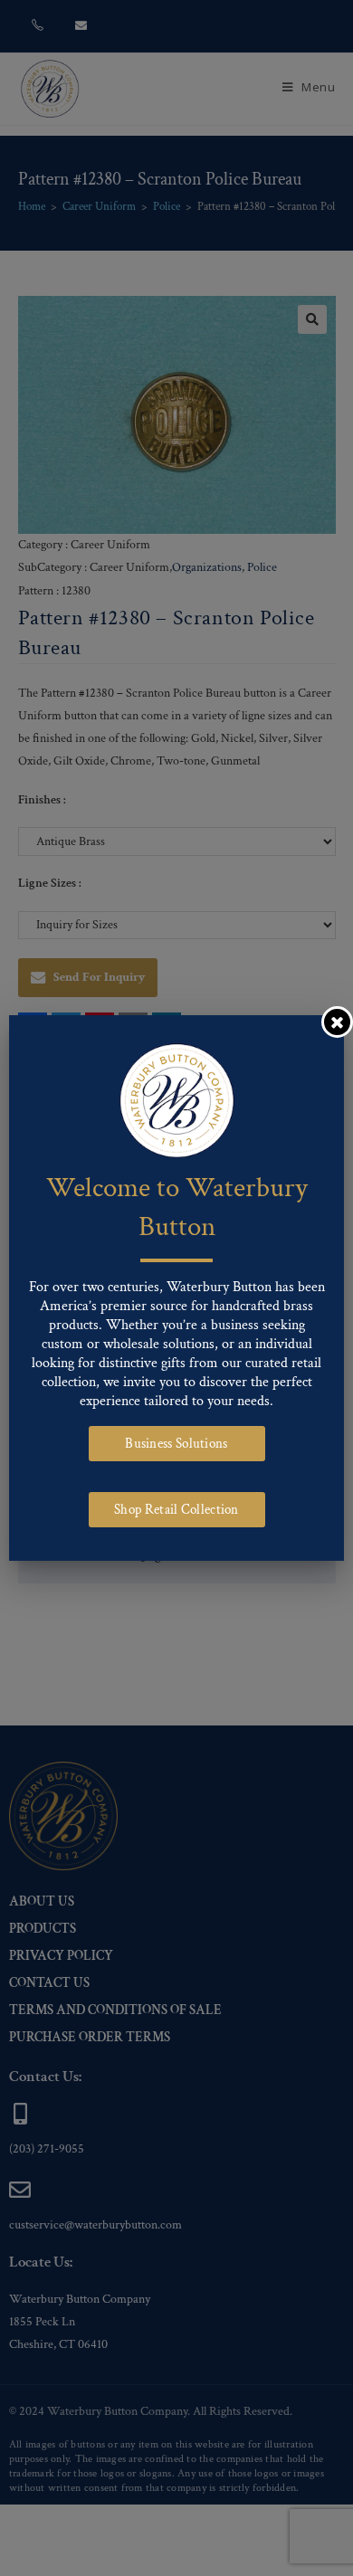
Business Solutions (176, 1444)
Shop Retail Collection (176, 1510)
